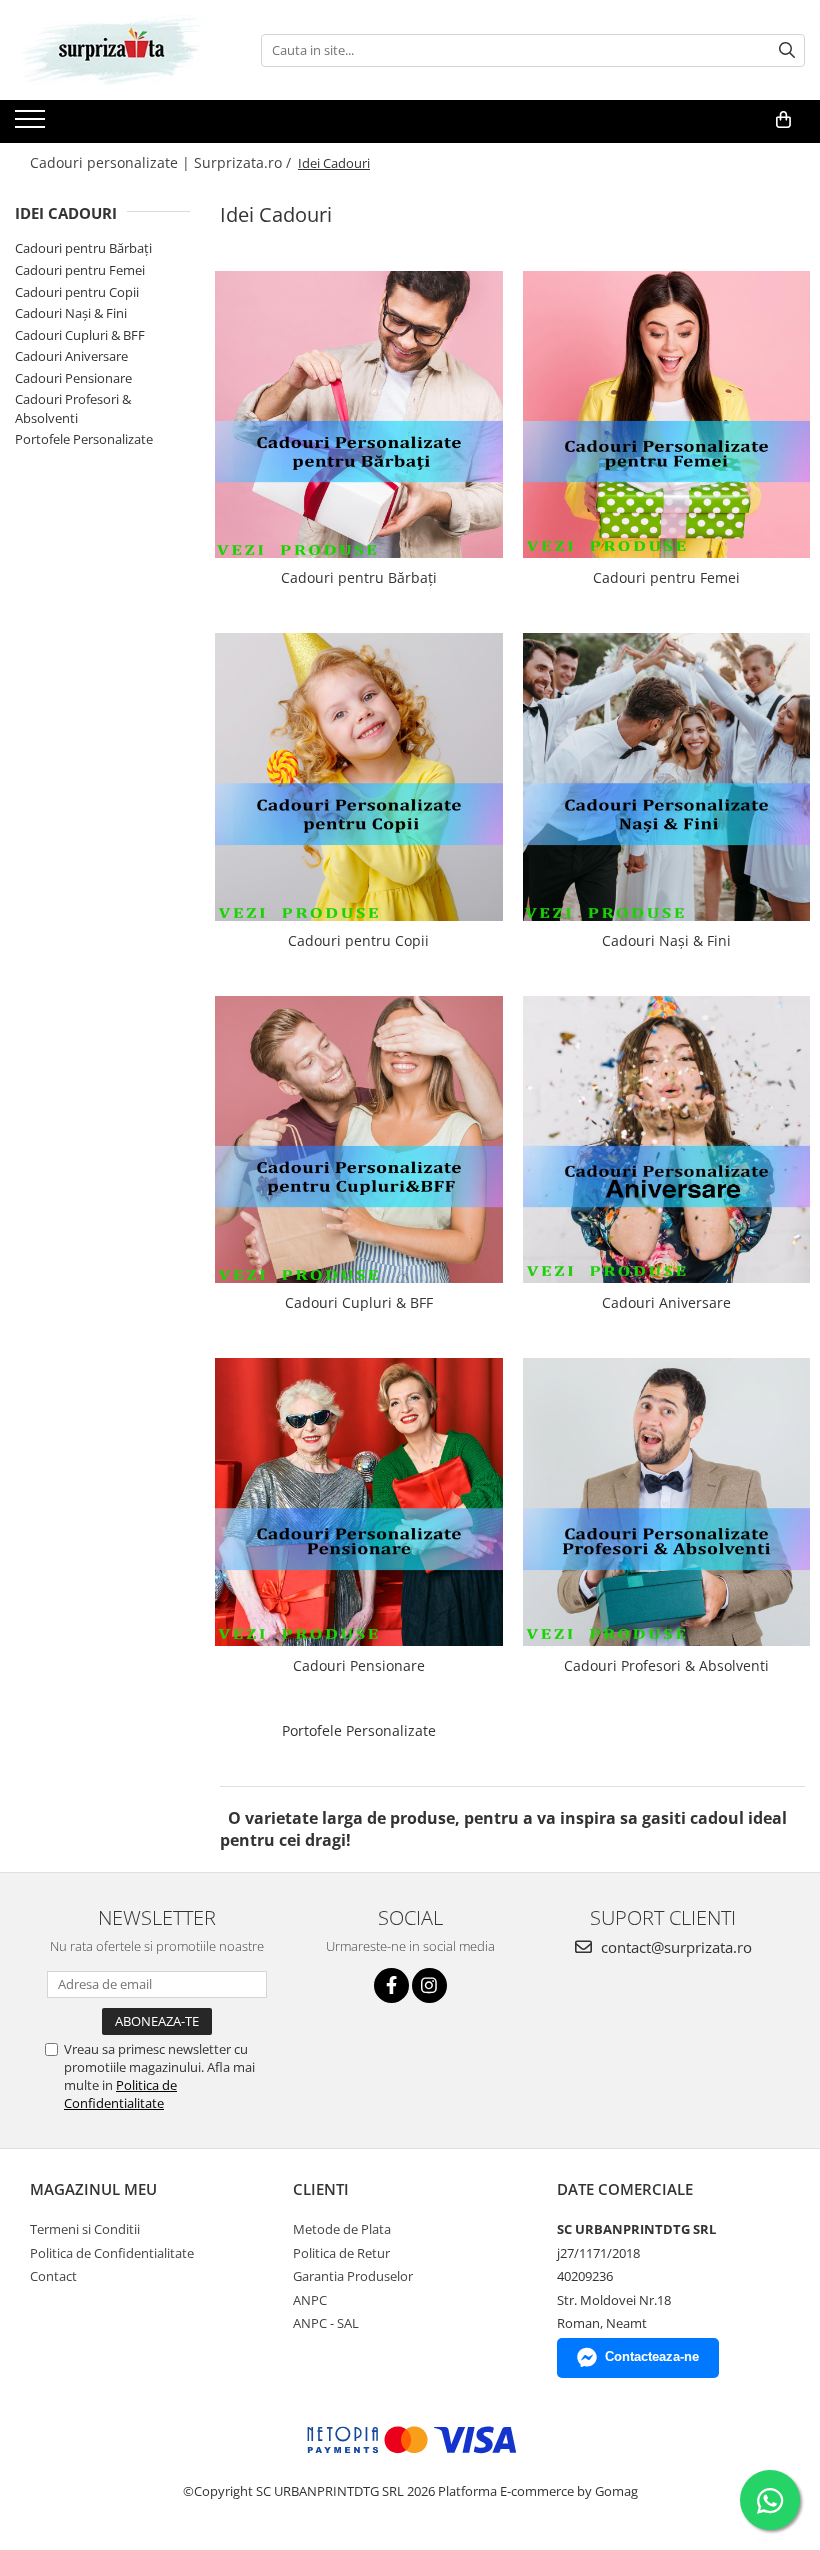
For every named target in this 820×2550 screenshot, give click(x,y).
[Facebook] (391, 1985)
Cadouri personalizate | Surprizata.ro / (162, 162)
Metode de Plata (342, 2229)
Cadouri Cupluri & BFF (80, 335)
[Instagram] (429, 1985)
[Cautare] (787, 50)
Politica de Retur (341, 2253)
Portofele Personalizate (84, 439)
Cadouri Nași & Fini (71, 313)
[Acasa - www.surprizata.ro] (115, 50)
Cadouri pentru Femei (80, 270)
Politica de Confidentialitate (120, 2094)
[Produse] (32, 125)
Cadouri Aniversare (71, 356)
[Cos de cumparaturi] (783, 120)
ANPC (310, 2300)
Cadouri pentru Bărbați (83, 248)
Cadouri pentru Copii (77, 292)
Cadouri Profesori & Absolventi (73, 408)
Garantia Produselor (353, 2276)
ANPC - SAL (326, 2323)
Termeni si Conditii (85, 2229)
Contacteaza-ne (652, 2356)
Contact (53, 2276)
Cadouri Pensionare (73, 378)
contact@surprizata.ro (674, 1947)
